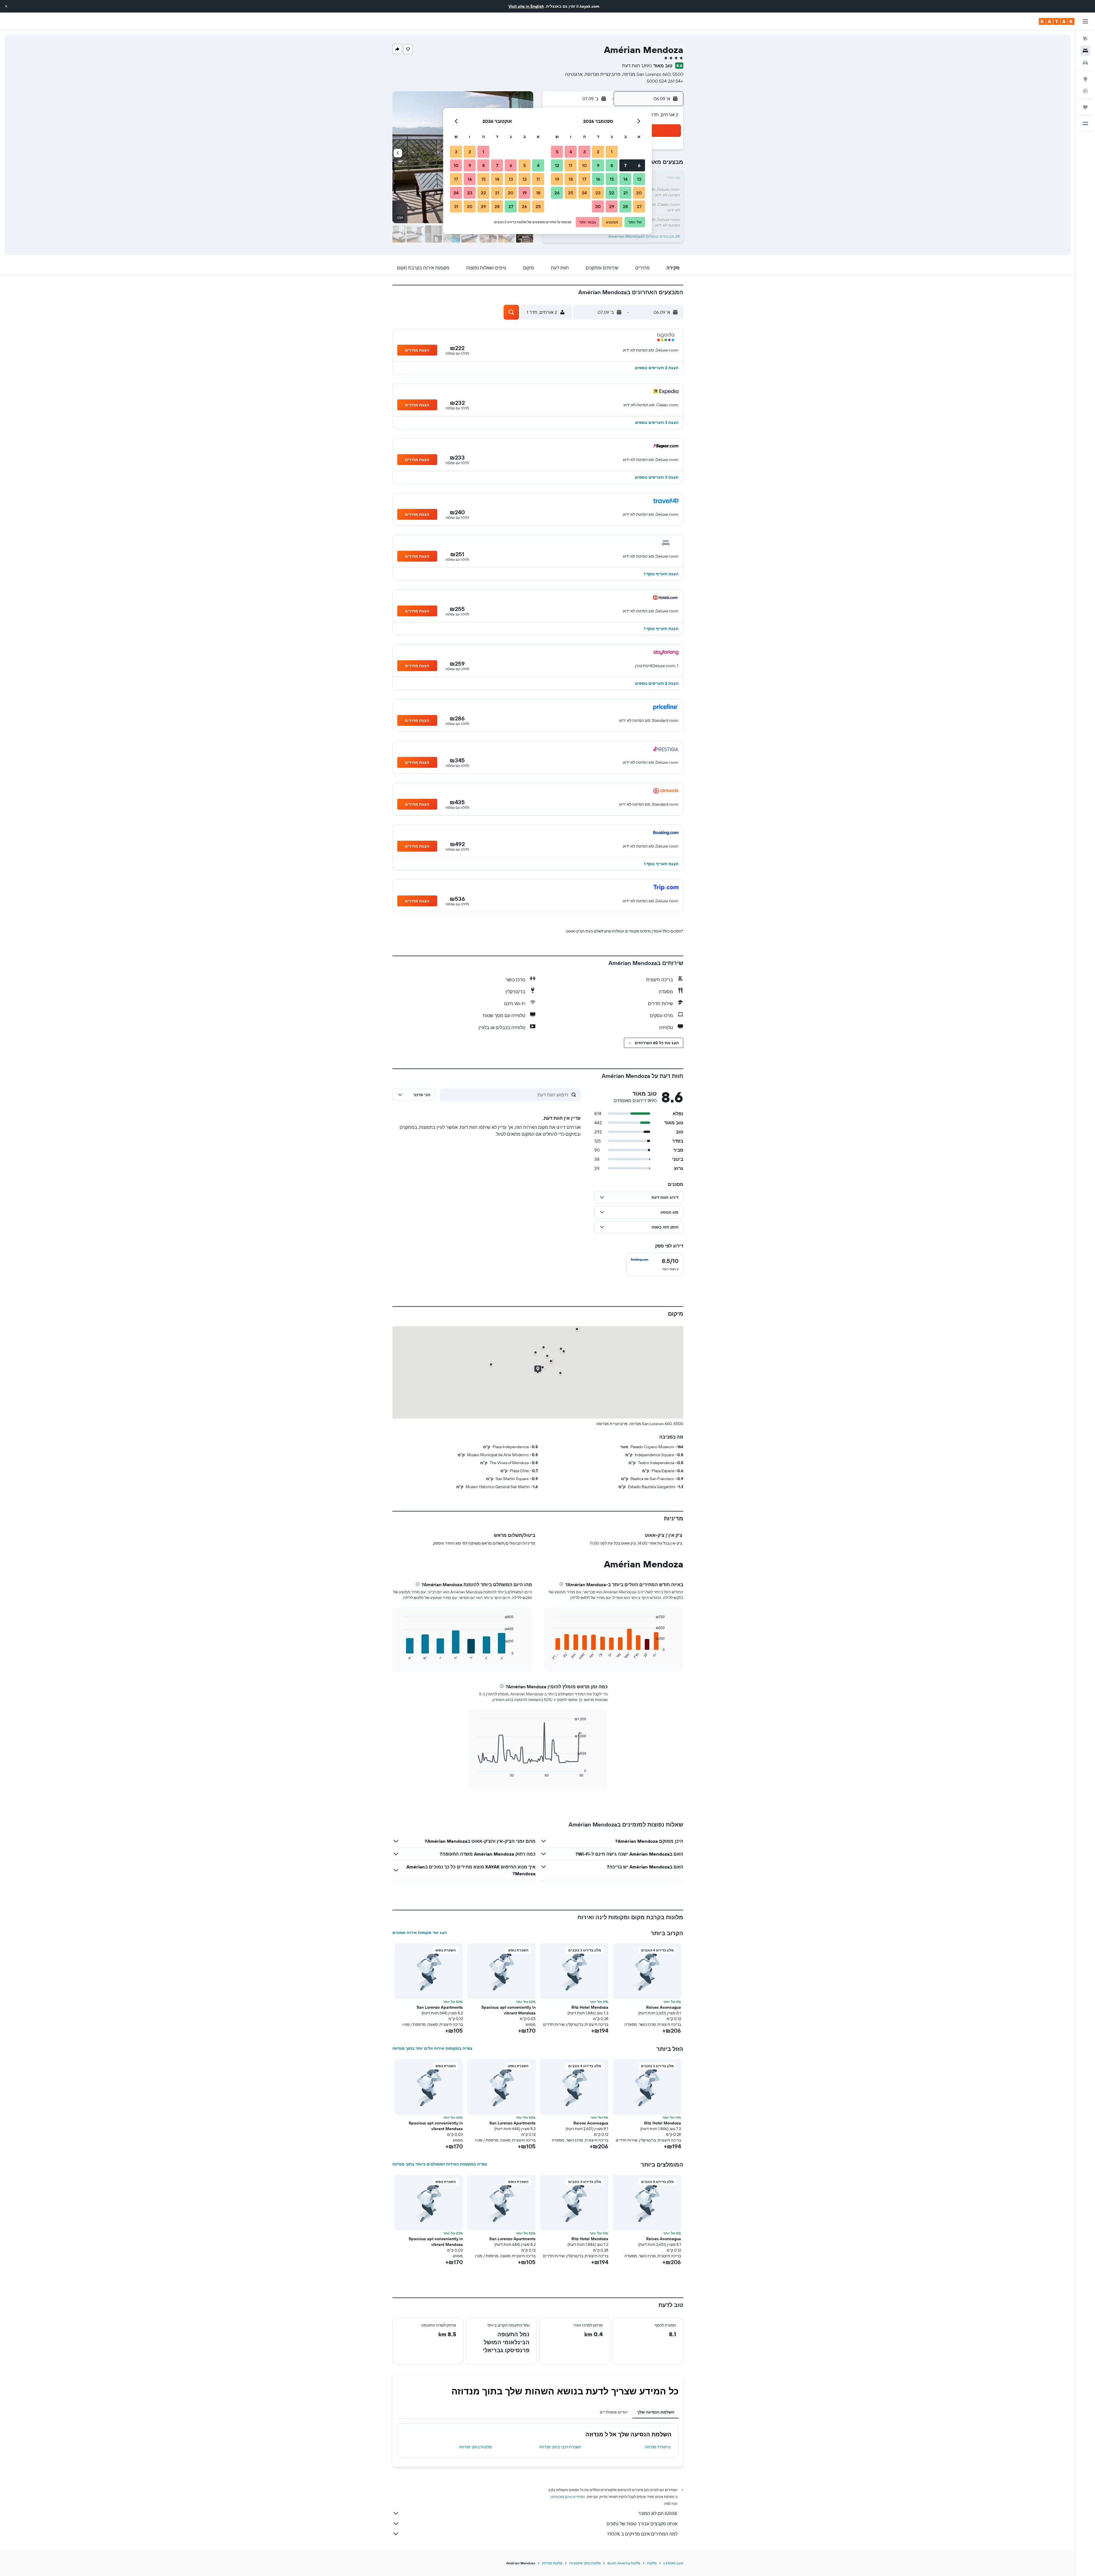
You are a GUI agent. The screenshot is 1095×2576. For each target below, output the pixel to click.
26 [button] (557, 193)
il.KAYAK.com (673, 2563)
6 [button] (639, 165)
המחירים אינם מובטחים (568, 2497)
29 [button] (612, 206)
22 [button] (612, 193)
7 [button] (625, 165)
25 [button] (571, 193)
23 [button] (598, 193)
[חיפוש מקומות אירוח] (1085, 51)
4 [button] (571, 152)
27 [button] (639, 206)
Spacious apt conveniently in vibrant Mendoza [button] (508, 2010)
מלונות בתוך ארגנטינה (585, 2563)
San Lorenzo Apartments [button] (440, 2007)
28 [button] (625, 206)
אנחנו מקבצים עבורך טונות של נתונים (642, 2524)
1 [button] (612, 152)
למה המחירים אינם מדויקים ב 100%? (642, 2534)
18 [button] (571, 179)
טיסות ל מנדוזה (658, 2447)
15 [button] (612, 179)
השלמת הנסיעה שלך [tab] (656, 2412)
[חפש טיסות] (1085, 39)
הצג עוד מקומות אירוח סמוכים (420, 1933)
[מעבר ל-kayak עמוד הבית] (1057, 21)
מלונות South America (624, 2563)
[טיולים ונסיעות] (1085, 107)
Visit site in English (526, 6)
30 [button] (598, 206)
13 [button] (639, 179)
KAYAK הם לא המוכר (658, 2513)
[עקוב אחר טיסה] (1085, 91)
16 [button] (598, 179)
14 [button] (625, 179)
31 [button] (456, 206)
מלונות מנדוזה (552, 2563)
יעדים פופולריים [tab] (614, 2412)
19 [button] (557, 179)
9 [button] (598, 165)
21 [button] (625, 193)
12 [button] (557, 165)
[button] (6, 6)
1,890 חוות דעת (637, 66)
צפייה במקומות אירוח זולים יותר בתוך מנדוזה (432, 2048)
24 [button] (584, 193)
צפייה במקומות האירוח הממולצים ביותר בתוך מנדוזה (440, 2164)
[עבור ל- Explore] (1085, 79)
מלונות (652, 2563)
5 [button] (557, 152)
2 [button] (598, 152)
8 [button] (612, 165)
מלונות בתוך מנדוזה (475, 2447)
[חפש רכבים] (1085, 63)
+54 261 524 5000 (665, 81)
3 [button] (584, 152)
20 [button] (639, 193)
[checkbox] (655, 1265)
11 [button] (571, 165)
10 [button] (584, 165)
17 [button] (584, 179)
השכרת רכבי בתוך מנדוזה (560, 2447)
